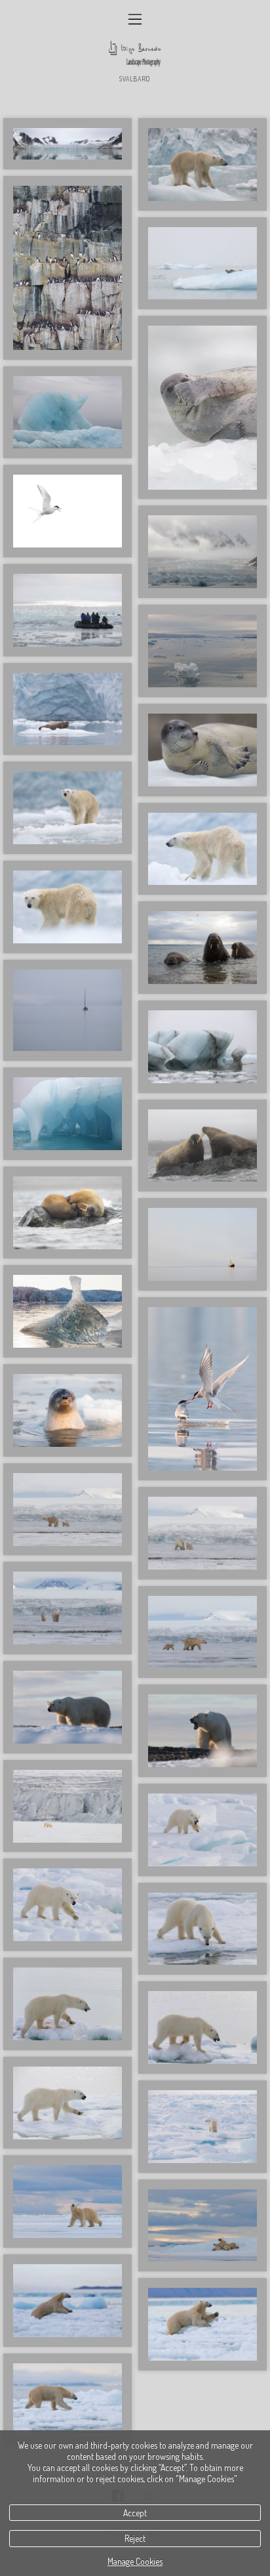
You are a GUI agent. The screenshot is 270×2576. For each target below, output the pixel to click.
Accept (135, 2513)
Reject (135, 2538)
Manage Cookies (135, 2561)
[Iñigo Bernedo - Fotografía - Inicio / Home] (135, 54)
